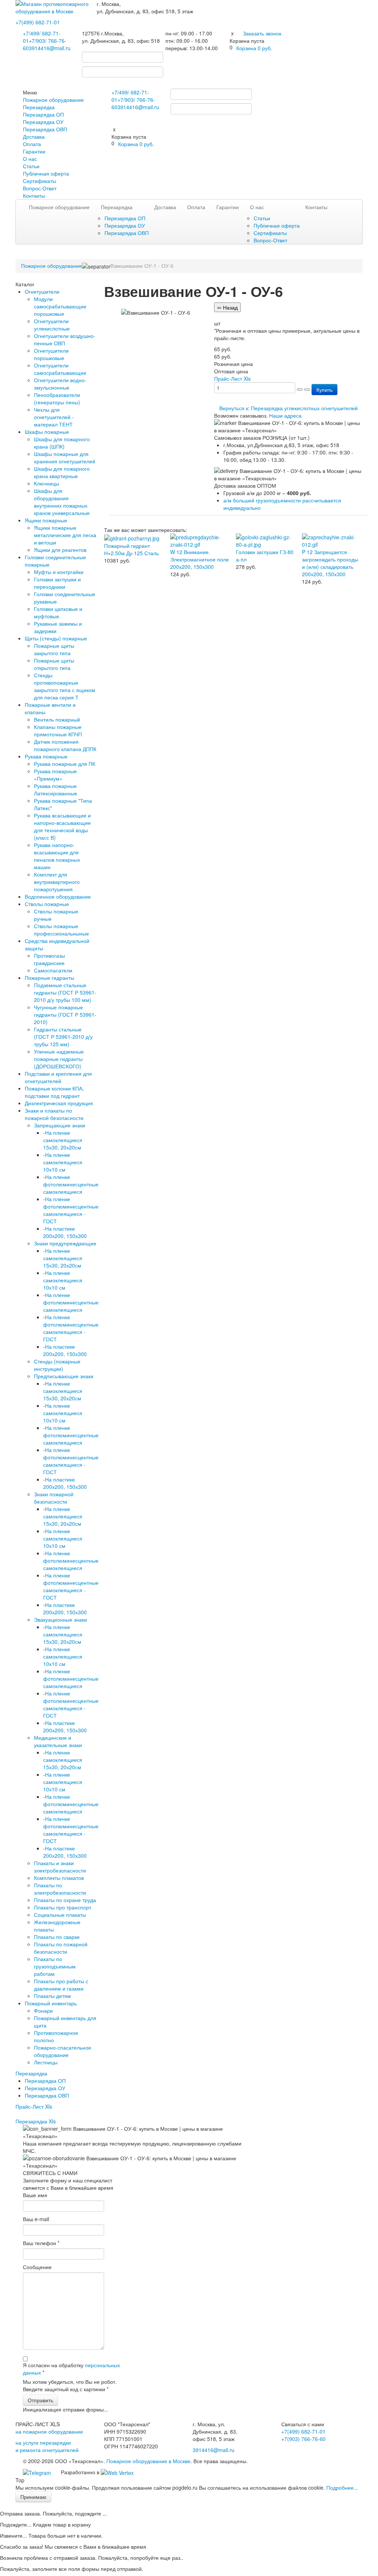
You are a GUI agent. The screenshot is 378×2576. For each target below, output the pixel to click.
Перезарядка (39, 107)
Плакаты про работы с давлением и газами (61, 1985)
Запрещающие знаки (60, 1125)
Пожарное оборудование (53, 100)
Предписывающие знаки (64, 1376)
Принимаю (33, 2497)
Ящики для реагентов (60, 550)
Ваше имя (35, 2195)
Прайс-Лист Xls (34, 2106)
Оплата (32, 144)
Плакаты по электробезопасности (60, 1889)
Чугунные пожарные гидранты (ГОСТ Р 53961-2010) (65, 1014)
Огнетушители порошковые (51, 354)
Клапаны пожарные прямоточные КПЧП (58, 730)
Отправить (40, 2400)
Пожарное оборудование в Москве (148, 2461)
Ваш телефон (41, 2243)
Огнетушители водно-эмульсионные (60, 384)
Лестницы (46, 2062)
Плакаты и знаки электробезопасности (60, 1867)
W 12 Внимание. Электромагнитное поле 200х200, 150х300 (200, 559)
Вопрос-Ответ (40, 188)
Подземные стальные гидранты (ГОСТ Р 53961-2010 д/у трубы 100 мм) (65, 992)
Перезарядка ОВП (45, 129)
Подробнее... (342, 2487)
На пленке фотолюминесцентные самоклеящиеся (71, 1184)
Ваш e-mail (36, 2219)
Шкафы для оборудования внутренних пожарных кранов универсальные (62, 502)
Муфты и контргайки (59, 572)
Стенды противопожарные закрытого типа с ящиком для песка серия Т (65, 686)
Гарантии (34, 151)
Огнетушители (42, 291)
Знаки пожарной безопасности (54, 1498)
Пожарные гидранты (49, 978)
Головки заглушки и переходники (57, 583)
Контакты (34, 196)
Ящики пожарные (46, 520)
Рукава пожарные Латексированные (56, 789)
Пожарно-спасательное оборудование (63, 2051)
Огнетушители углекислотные (52, 325)
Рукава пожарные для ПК (65, 764)
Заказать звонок (262, 33)
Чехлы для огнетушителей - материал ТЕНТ (54, 417)
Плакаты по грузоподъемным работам (55, 1966)
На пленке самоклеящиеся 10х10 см (63, 1162)
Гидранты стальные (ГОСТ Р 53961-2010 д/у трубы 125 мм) (63, 1037)
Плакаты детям (52, 1996)
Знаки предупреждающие (65, 1243)
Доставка (34, 136)
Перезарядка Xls (36, 2121)
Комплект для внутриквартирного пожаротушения (57, 882)
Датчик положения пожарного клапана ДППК (65, 745)
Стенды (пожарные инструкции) (57, 1365)
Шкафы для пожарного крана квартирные (62, 472)
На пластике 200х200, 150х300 (65, 1232)
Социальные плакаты (60, 1915)
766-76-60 (303, 2439)
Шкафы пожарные (47, 432)
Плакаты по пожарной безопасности (61, 1948)
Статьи (31, 166)
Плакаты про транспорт (63, 1907)
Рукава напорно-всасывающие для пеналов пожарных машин (57, 856)
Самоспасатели (53, 970)
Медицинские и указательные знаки (58, 1741)
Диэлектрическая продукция (59, 1103)
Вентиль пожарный (57, 719)
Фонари (43, 2010)
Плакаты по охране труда (65, 1900)
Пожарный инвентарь (51, 2003)
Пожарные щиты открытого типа (54, 664)
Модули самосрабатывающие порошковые (60, 306)
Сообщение (37, 2267)
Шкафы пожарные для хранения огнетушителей (65, 457)
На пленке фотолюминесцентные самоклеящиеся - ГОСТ (71, 1210)
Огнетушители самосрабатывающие (60, 369)
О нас (30, 159)
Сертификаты (39, 181)
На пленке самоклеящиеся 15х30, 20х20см (63, 1140)
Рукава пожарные (46, 756)
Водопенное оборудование (58, 896)
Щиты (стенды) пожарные (56, 638)
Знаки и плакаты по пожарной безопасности (54, 1114)
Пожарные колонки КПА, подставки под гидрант (54, 1092)
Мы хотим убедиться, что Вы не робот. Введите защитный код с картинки (70, 2385)
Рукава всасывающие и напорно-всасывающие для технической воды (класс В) (62, 826)
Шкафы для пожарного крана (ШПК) (62, 443)
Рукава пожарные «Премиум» (55, 775)
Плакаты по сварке (57, 1937)
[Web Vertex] (117, 2472)
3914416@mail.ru (50, 48)
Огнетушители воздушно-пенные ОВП (65, 339)
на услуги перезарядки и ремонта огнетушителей (47, 2446)
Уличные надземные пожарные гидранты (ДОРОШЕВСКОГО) (59, 1059)
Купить (324, 390)
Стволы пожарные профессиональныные (61, 930)
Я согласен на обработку (71, 2369)
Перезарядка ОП (43, 114)
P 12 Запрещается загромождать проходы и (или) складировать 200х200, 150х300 (330, 563)
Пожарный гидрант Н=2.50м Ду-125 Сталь (131, 549)
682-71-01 (38, 22)
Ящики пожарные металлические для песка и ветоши (65, 535)
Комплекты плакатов (59, 1878)
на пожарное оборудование (49, 2431)
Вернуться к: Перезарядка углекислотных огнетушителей (288, 408)
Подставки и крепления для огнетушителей (58, 1077)
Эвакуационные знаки (61, 1619)
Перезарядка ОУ (43, 122)
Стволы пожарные (47, 904)
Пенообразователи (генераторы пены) (57, 398)
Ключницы (47, 483)
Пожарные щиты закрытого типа (54, 649)
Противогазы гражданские (49, 959)
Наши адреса (285, 415)
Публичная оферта (46, 173)
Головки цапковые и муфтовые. (58, 612)
